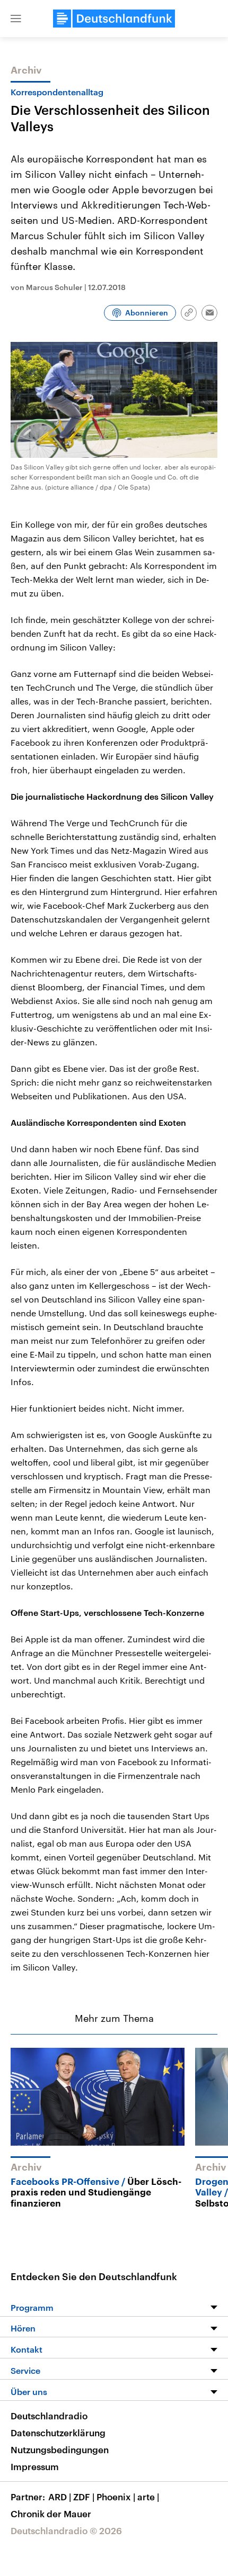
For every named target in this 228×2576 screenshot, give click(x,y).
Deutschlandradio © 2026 (66, 2530)
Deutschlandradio (49, 2416)
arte (148, 2497)
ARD (60, 2497)
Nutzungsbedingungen (60, 2450)
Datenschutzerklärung (58, 2433)
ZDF (84, 2497)
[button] (16, 19)
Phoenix (116, 2497)
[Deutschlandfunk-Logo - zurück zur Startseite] (114, 19)
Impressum (35, 2466)
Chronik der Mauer (51, 2514)
